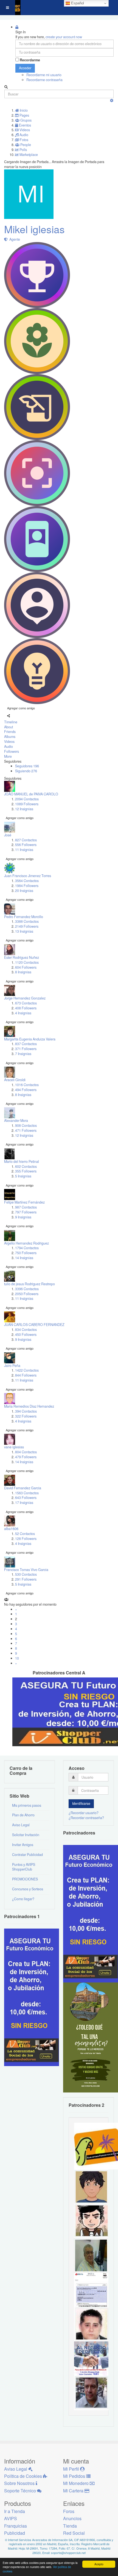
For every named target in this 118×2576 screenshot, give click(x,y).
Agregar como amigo (21, 708)
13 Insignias (24, 931)
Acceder (25, 68)
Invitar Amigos (23, 1845)
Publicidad (15, 2533)
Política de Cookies (24, 2476)
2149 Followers (27, 926)
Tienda (70, 2526)
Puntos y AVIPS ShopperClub (24, 1867)
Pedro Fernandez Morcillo (24, 917)
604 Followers (26, 967)
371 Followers (26, 1049)
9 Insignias (23, 1217)
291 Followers (26, 1579)
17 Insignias (24, 1503)
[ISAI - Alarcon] (91, 2324)
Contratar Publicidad (27, 1855)
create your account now (64, 37)
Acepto (99, 2564)
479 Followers (26, 1457)
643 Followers (26, 1498)
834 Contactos (26, 1330)
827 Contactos (26, 840)
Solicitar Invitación (26, 1835)
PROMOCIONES (25, 1879)
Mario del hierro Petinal (22, 1161)
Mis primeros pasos (27, 1805)
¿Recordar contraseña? (86, 1818)
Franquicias (16, 2526)
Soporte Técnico (21, 2491)
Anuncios (72, 2518)
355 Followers (26, 1171)
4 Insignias (23, 1013)
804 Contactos (26, 1452)
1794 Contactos (27, 1248)
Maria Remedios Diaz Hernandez (29, 1406)
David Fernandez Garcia (23, 1488)
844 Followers (26, 1375)
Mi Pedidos (75, 2476)
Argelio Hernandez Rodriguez (26, 1243)
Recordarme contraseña (44, 80)
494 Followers (26, 1090)
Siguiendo (26, 771)
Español (77, 3)
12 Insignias (24, 809)
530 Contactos (26, 1574)
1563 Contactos (27, 1493)
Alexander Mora (16, 1121)
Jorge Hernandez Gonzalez (25, 998)
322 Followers (26, 1416)
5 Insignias (23, 1176)
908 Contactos (26, 1125)
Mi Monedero (76, 2483)
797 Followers (26, 1212)
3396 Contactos (27, 1289)
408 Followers (26, 1008)
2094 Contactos (27, 799)
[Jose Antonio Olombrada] (32, 1997)
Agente (14, 239)
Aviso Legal (21, 1825)
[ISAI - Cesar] (91, 2220)
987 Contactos (26, 1207)
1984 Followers (27, 886)
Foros (69, 2511)
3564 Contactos (27, 881)
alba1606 (11, 1529)
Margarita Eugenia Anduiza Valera (30, 1039)
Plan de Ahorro (23, 1815)
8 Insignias (23, 972)
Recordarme (30, 60)
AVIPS (11, 2518)
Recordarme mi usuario (44, 75)
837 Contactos (26, 1044)
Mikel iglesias (34, 229)
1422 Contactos (27, 1370)
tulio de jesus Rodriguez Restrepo (29, 1284)
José (8, 835)
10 (17, 1658)
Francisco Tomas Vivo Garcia (26, 1570)
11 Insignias (24, 850)
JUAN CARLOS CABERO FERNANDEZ (34, 1325)
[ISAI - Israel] (91, 2186)
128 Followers (26, 1539)
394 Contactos (26, 1411)
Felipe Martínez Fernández (24, 1202)
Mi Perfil (72, 2469)
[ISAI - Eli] (91, 2358)
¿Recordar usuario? (84, 1813)
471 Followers (26, 1130)
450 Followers (26, 1334)
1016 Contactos (27, 1085)
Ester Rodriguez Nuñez (22, 957)
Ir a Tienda (15, 2511)
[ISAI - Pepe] (91, 2392)
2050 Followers (27, 1294)
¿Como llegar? (23, 1899)
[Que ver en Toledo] (91, 2037)
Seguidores (27, 766)
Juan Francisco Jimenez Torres (28, 876)
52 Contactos (25, 1534)
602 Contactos (26, 1166)
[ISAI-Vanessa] (91, 2289)
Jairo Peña (12, 1366)
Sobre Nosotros (20, 2483)
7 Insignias (23, 1054)
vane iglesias (14, 1447)
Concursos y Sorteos (28, 1889)
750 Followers (26, 1253)
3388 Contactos (27, 921)
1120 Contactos (27, 962)
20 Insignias (24, 891)
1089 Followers (27, 804)
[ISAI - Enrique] (91, 2255)
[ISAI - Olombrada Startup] (91, 1913)
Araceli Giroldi (15, 1080)
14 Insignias (24, 1258)
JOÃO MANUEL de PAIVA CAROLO (31, 794)
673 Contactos (26, 1003)
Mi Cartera (74, 2491)
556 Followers (26, 845)
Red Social (74, 2533)
